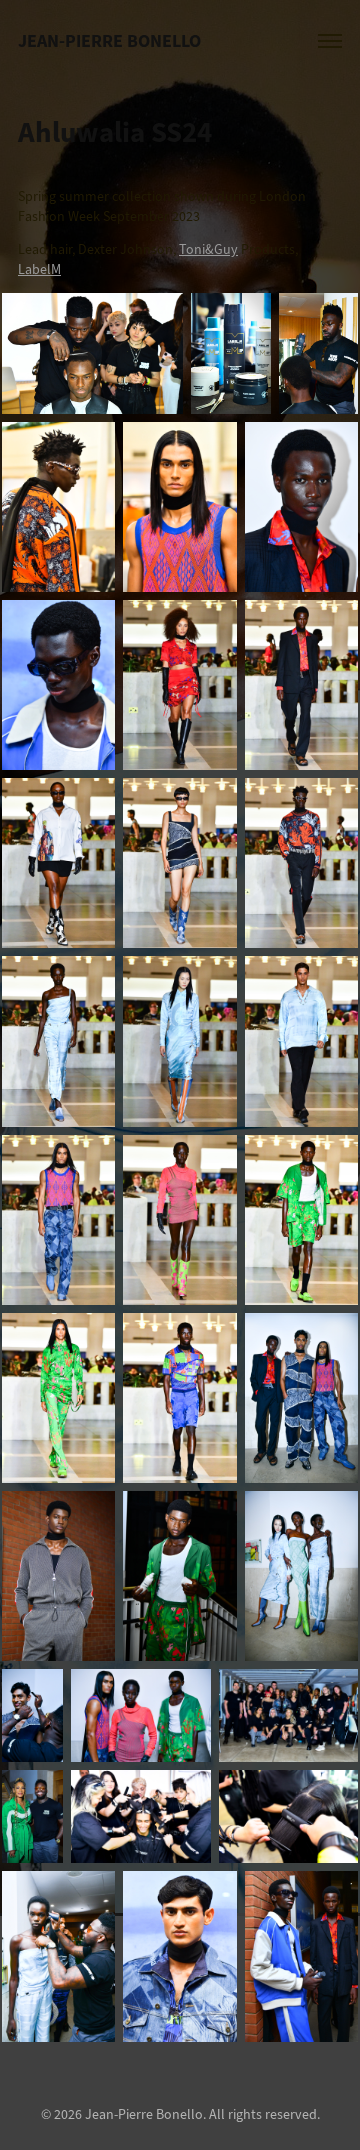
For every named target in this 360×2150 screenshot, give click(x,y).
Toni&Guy (208, 249)
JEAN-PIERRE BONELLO (109, 41)
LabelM (39, 269)
